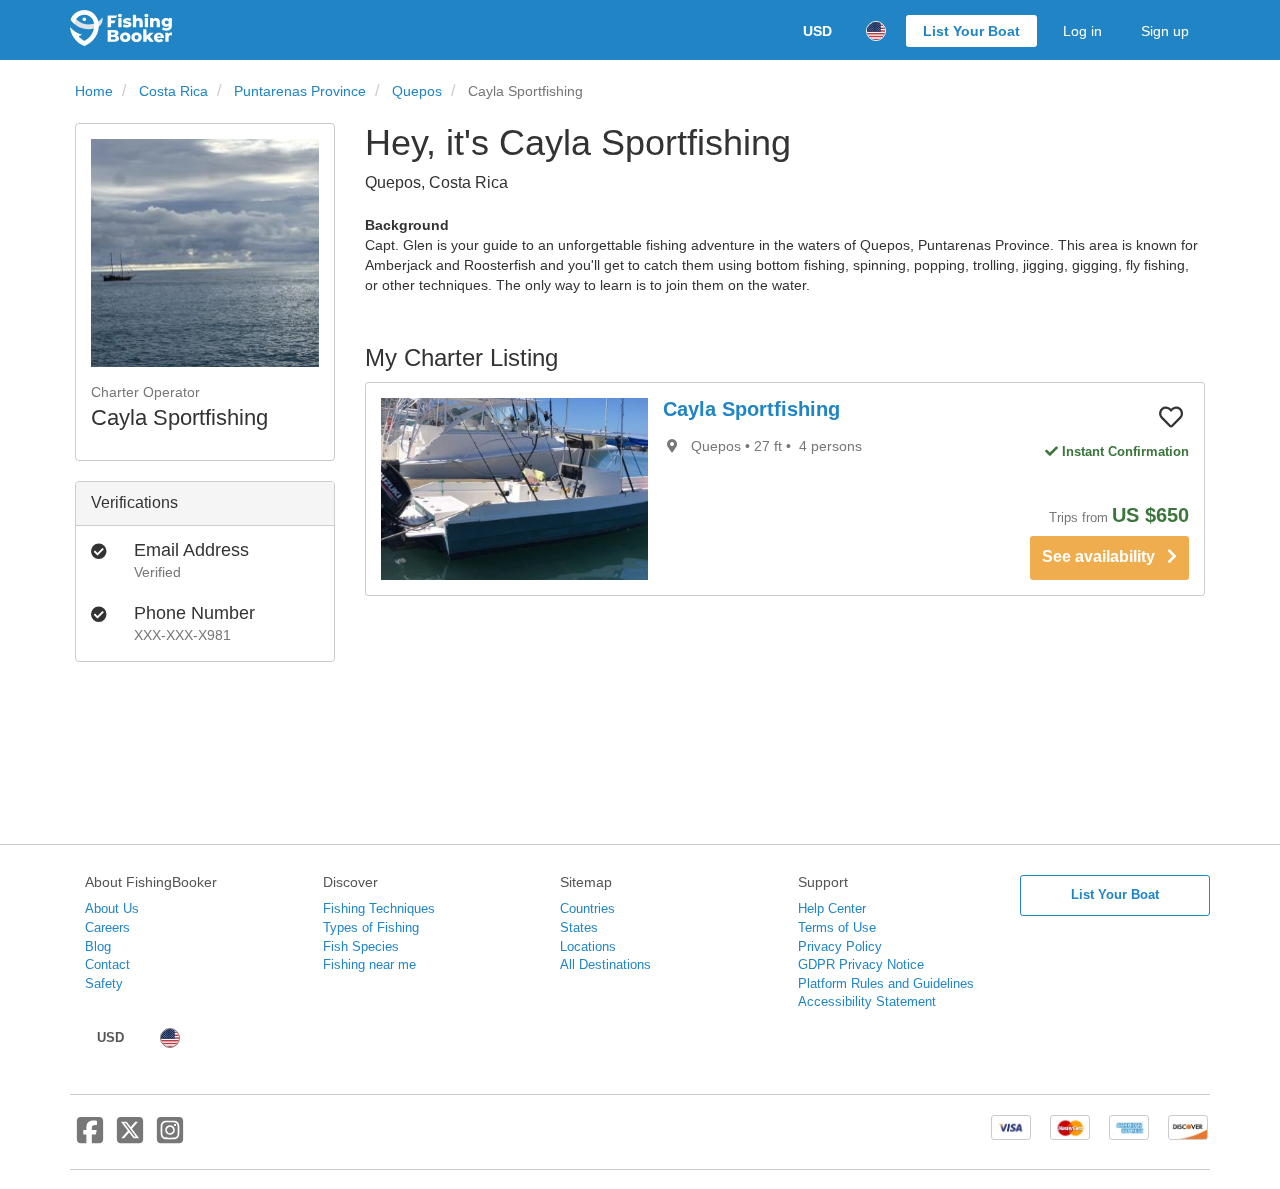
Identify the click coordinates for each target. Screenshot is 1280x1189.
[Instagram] (170, 1138)
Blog (98, 946)
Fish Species (361, 946)
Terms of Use (837, 927)
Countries (587, 908)
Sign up (1165, 31)
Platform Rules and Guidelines (886, 983)
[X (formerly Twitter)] (130, 1138)
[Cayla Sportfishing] (514, 489)
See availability (1104, 556)
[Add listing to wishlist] (1171, 416)
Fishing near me (369, 964)
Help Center (832, 908)
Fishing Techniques (379, 908)
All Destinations (605, 964)
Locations (588, 946)
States (579, 927)
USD (817, 31)
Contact (107, 964)
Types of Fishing (371, 927)
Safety (104, 983)
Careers (107, 927)
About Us (112, 908)
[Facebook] (90, 1138)
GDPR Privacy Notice (861, 964)
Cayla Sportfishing (751, 409)
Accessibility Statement (867, 1001)
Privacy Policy (840, 946)
